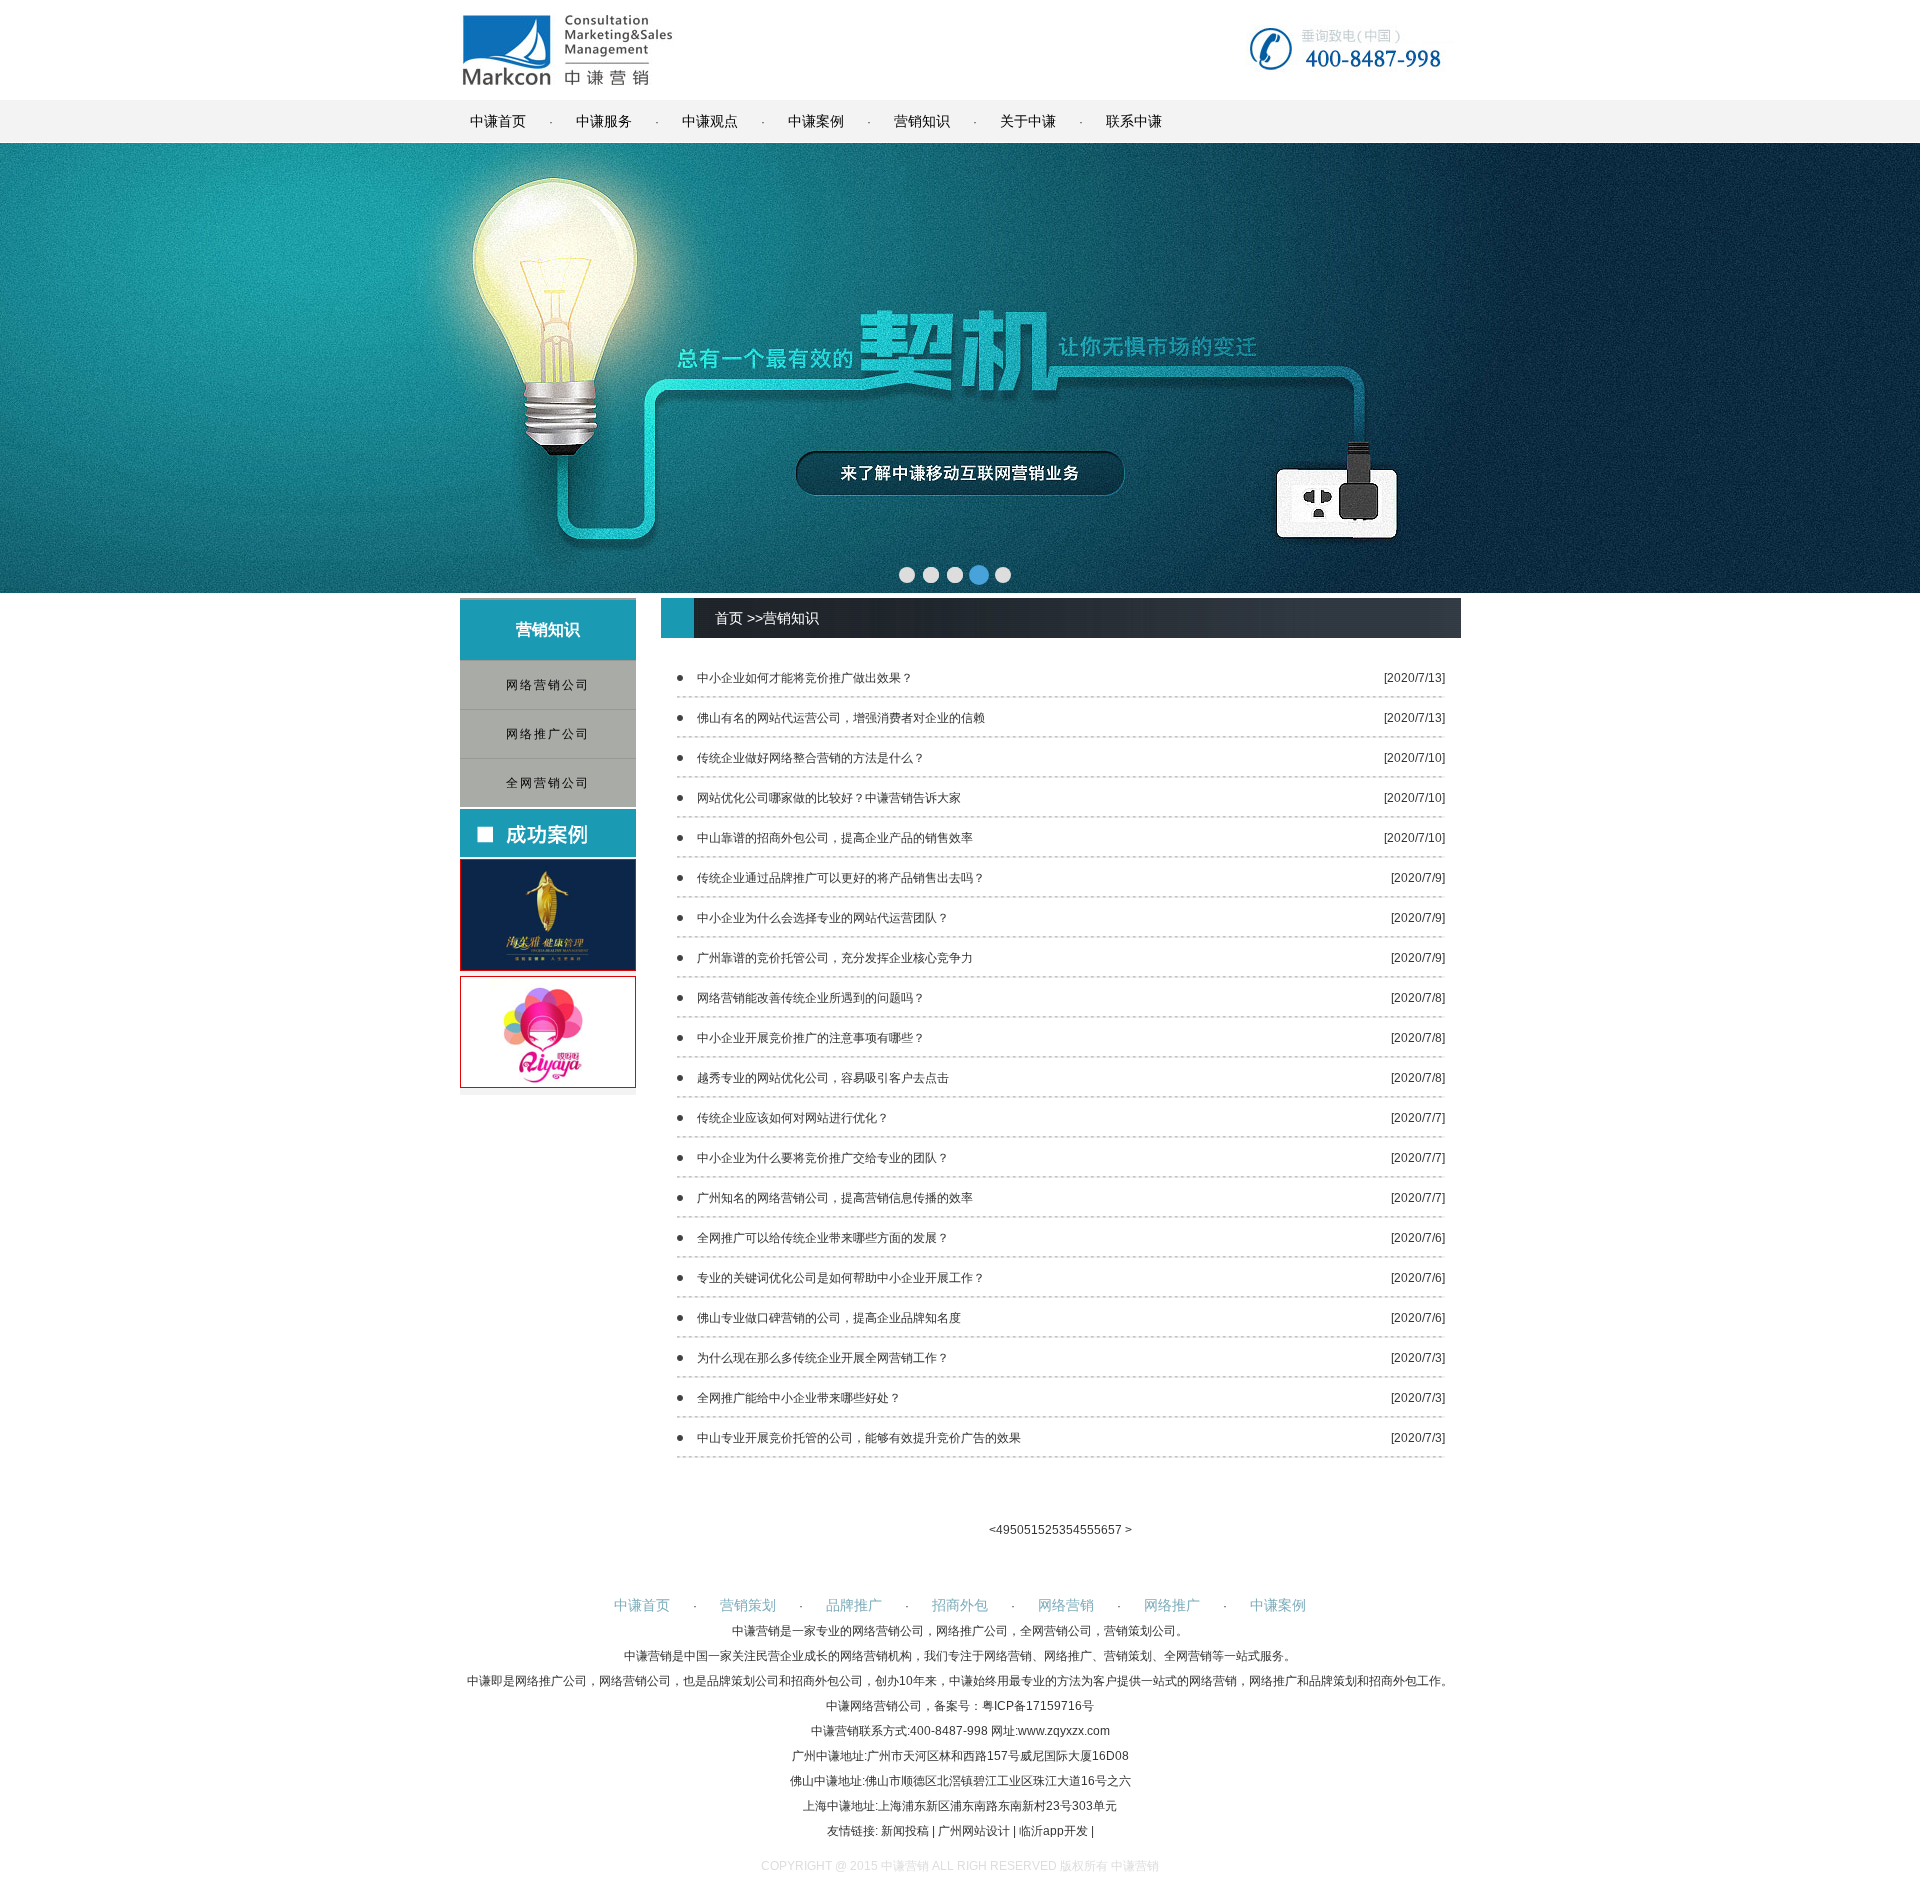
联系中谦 (1134, 121)
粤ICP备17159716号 (1038, 1706)
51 (1031, 1530)
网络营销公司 (548, 685)
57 (1115, 1530)
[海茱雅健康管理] (548, 966)
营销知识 (922, 121)
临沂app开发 (1053, 1831)
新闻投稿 (905, 1831)
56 (1101, 1530)
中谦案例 (816, 121)
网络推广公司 (548, 734)
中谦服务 (604, 121)
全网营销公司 (548, 783)
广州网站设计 (974, 1831)
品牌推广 (854, 1605)
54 (1073, 1530)
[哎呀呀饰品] (548, 1083)
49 (1003, 1530)
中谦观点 (710, 121)
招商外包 (960, 1605)
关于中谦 (1028, 121)
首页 (729, 618)
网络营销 (1066, 1605)
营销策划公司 (1140, 1631)
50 (1017, 1530)
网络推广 (1172, 1605)
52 (1045, 1530)
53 (1059, 1530)
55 (1087, 1530)
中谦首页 (498, 121)
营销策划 (748, 1605)
